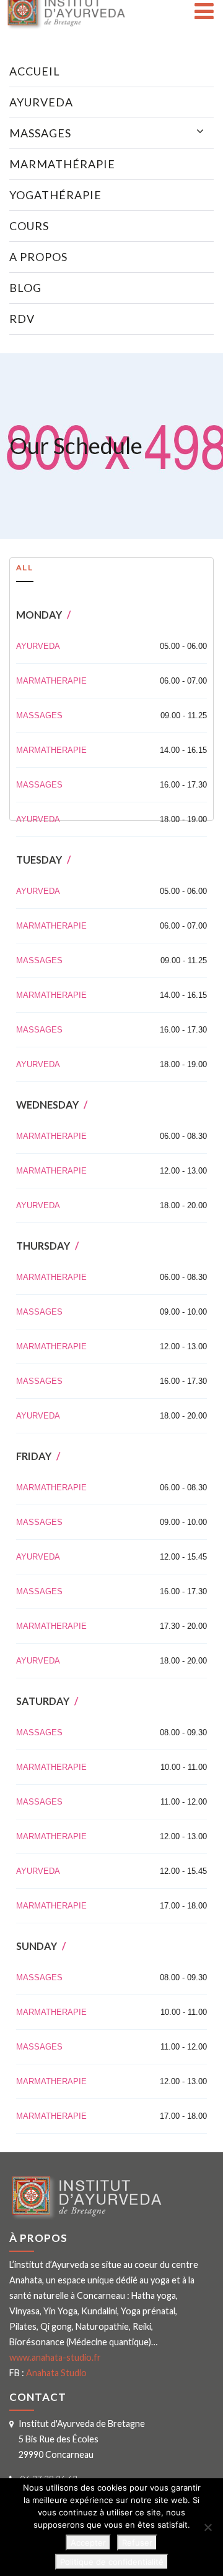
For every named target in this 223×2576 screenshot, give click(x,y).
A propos (38, 257)
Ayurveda (41, 102)
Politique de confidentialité (112, 2562)
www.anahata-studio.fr (55, 2357)
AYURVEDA (38, 646)
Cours (29, 226)
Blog (25, 288)
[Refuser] (208, 2527)
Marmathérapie (62, 164)
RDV (22, 319)
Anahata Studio (56, 2373)
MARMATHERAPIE (51, 681)
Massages (40, 133)
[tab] (25, 570)
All (25, 567)
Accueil (35, 71)
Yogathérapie (55, 195)
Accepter (88, 2543)
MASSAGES (39, 715)
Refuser (137, 2543)
